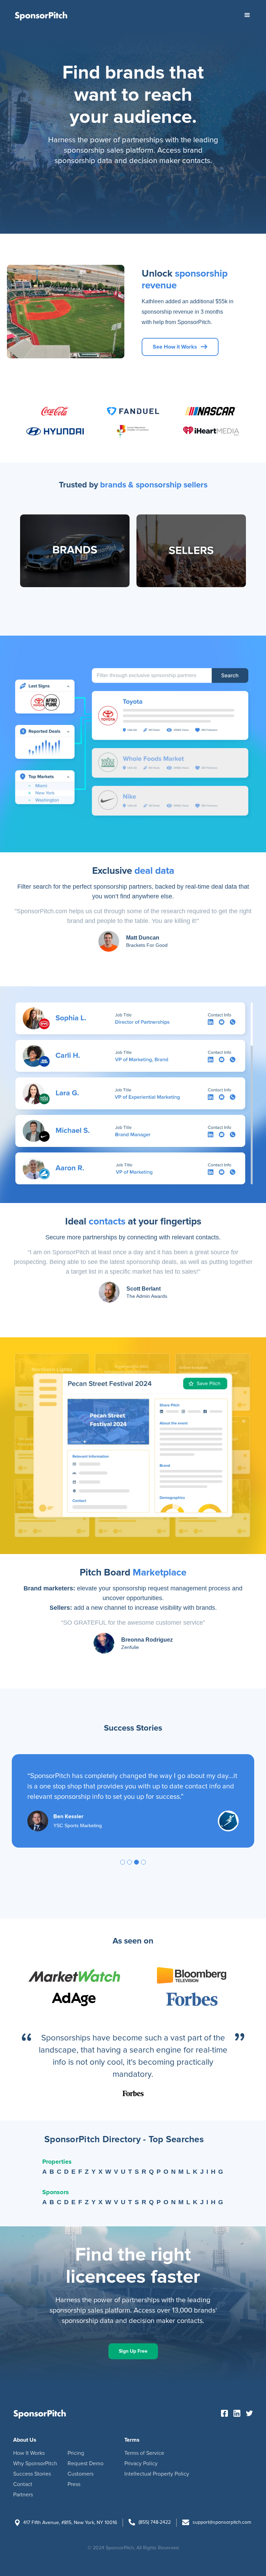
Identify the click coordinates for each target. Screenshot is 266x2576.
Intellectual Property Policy (157, 2474)
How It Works (29, 2453)
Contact (23, 2484)
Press (74, 2484)
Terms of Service (144, 2453)
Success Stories (32, 2474)
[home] (41, 15)
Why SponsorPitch (35, 2463)
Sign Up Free (133, 2351)
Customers (81, 2474)
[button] (247, 15)
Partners (23, 2495)
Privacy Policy (141, 2463)
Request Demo (86, 2463)
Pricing (76, 2453)
